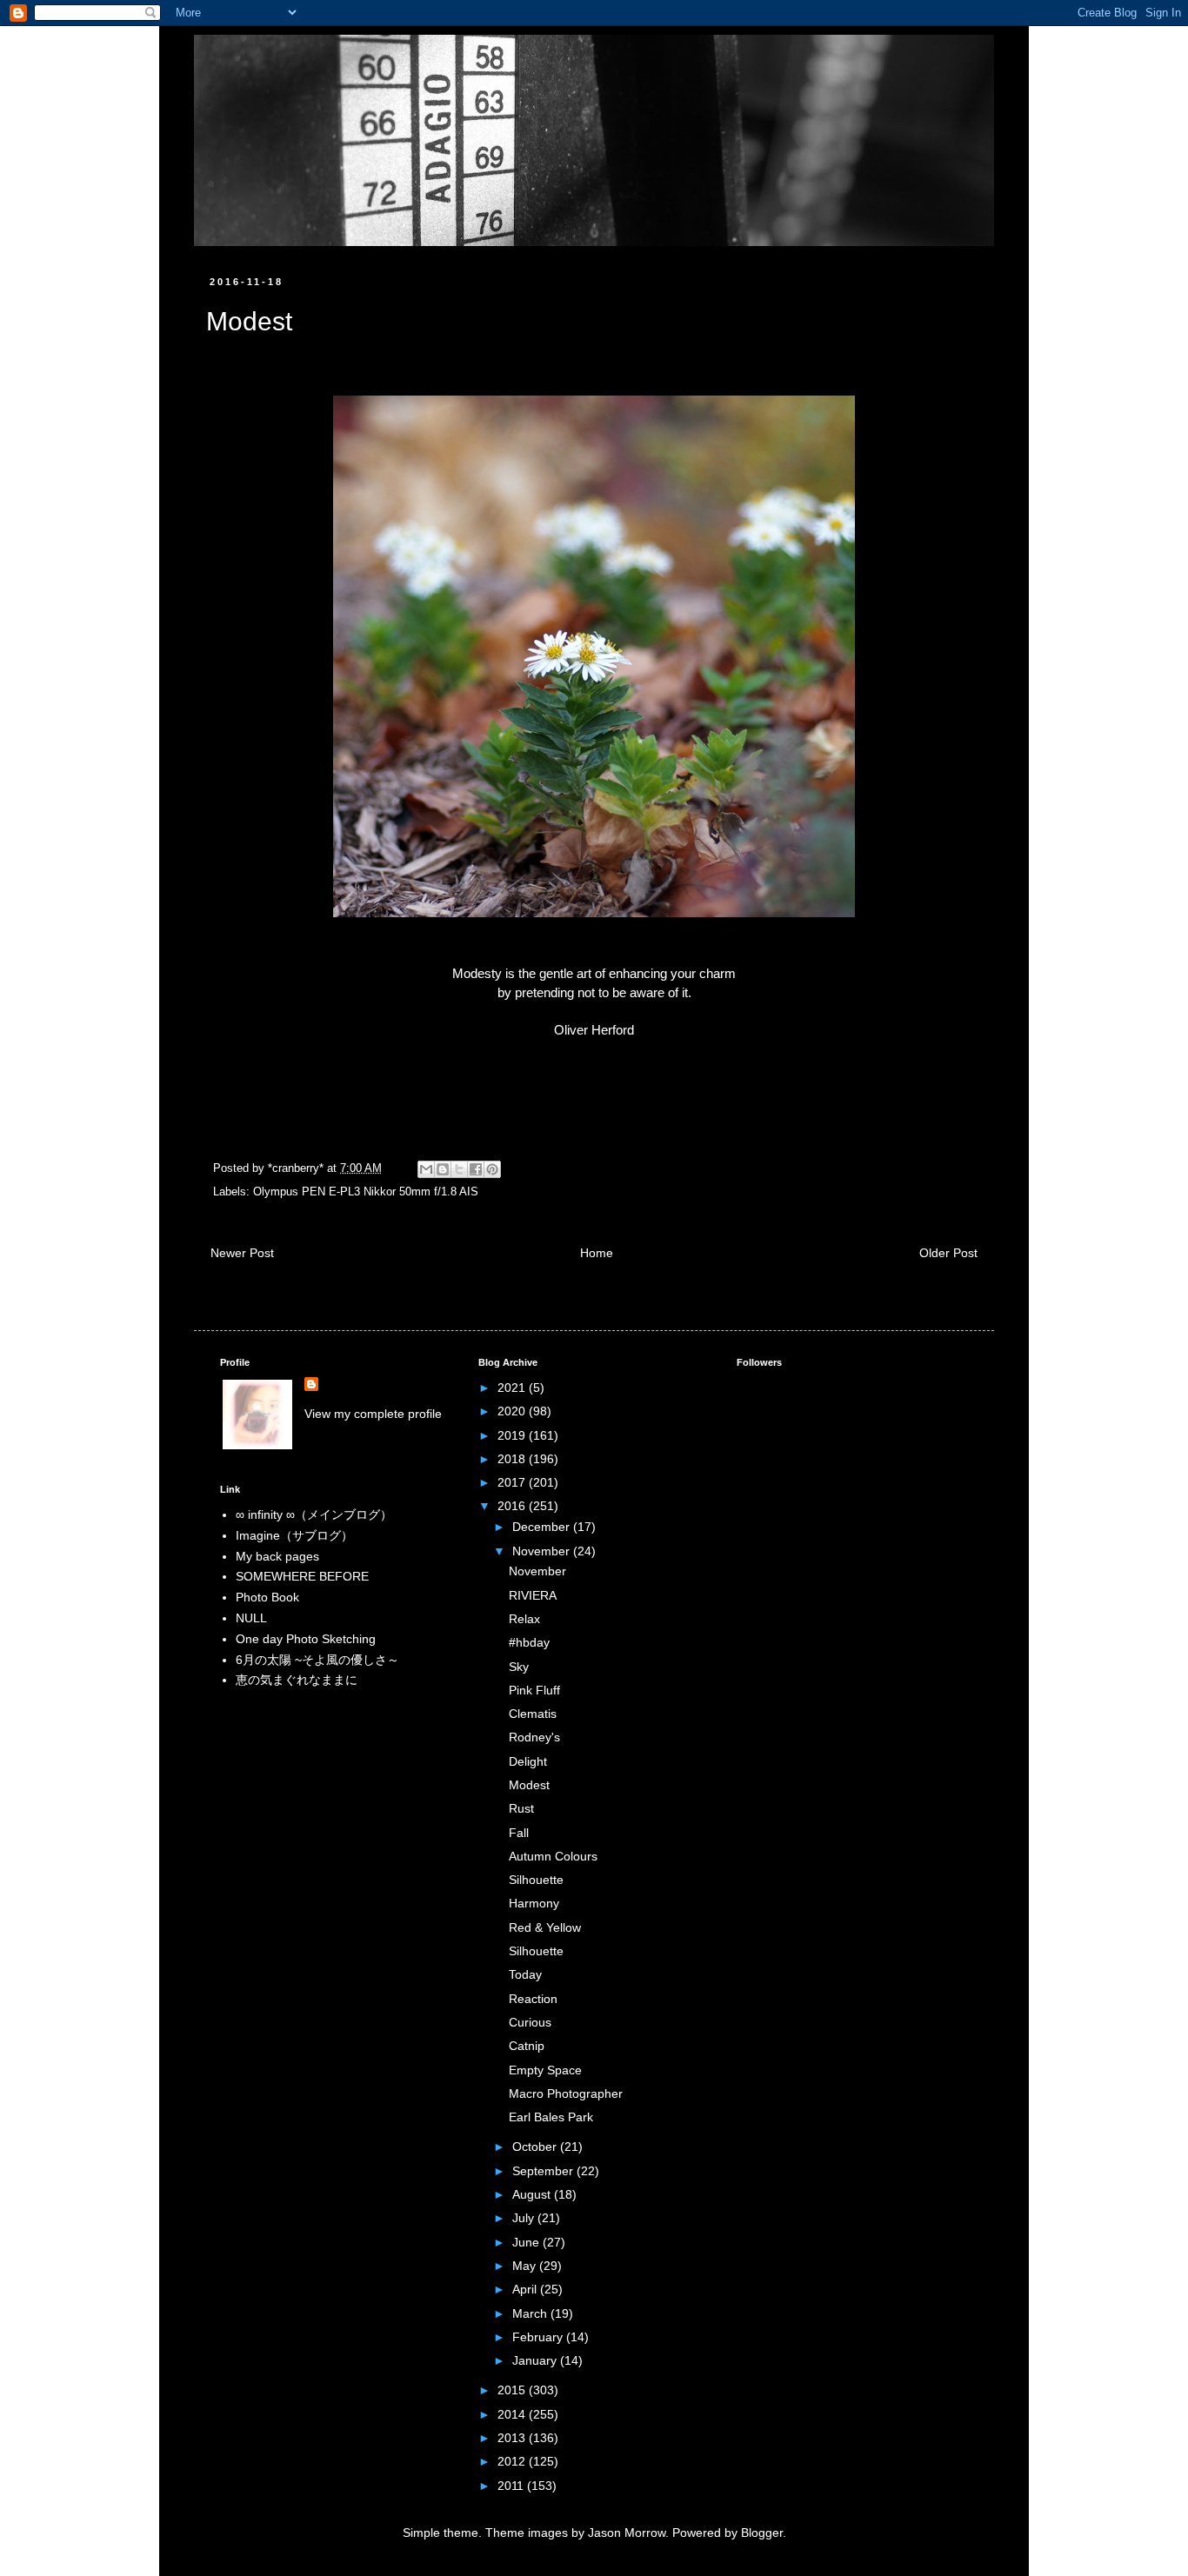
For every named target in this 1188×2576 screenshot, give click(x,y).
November (543, 1551)
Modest (529, 1785)
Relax (524, 1619)
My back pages (277, 1556)
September (544, 2171)
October (536, 2147)
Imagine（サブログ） (294, 1535)
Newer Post (242, 1253)
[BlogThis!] (443, 1169)
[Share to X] (459, 1169)
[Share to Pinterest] (492, 1169)
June (527, 2242)
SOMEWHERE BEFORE (302, 1576)
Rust (521, 1808)
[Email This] (426, 1169)
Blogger (762, 2533)
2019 (513, 1435)
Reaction (533, 1999)
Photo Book (267, 1597)
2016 (513, 1506)
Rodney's (534, 1737)
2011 (512, 2486)
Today (525, 1974)
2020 (513, 1411)
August (533, 2194)
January (536, 2360)
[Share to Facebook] (476, 1169)
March (531, 2313)
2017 (513, 1482)
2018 (513, 1459)
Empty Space (545, 2070)
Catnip (527, 2046)
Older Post (948, 1253)
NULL (251, 1618)
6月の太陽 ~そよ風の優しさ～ (317, 1660)
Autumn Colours (553, 1856)
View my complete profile (373, 1414)
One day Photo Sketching (306, 1639)
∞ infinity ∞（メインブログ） (314, 1514)
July (525, 2218)
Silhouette (536, 1880)
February (539, 2337)
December (543, 1527)
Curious (530, 2022)
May (526, 2266)
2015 (513, 2390)
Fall (519, 1833)
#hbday (529, 1642)
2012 (513, 2461)
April (526, 2289)
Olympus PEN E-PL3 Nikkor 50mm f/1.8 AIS (366, 1192)
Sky (519, 1667)
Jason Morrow (627, 2533)
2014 (513, 2414)
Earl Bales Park (551, 2117)
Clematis (533, 1714)
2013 (513, 2438)
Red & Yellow (545, 1927)
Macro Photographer (566, 2093)
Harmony (534, 1903)
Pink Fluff (534, 1690)
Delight (528, 1761)
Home (597, 1253)
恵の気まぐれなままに (297, 1680)
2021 (513, 1388)
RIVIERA (533, 1595)
